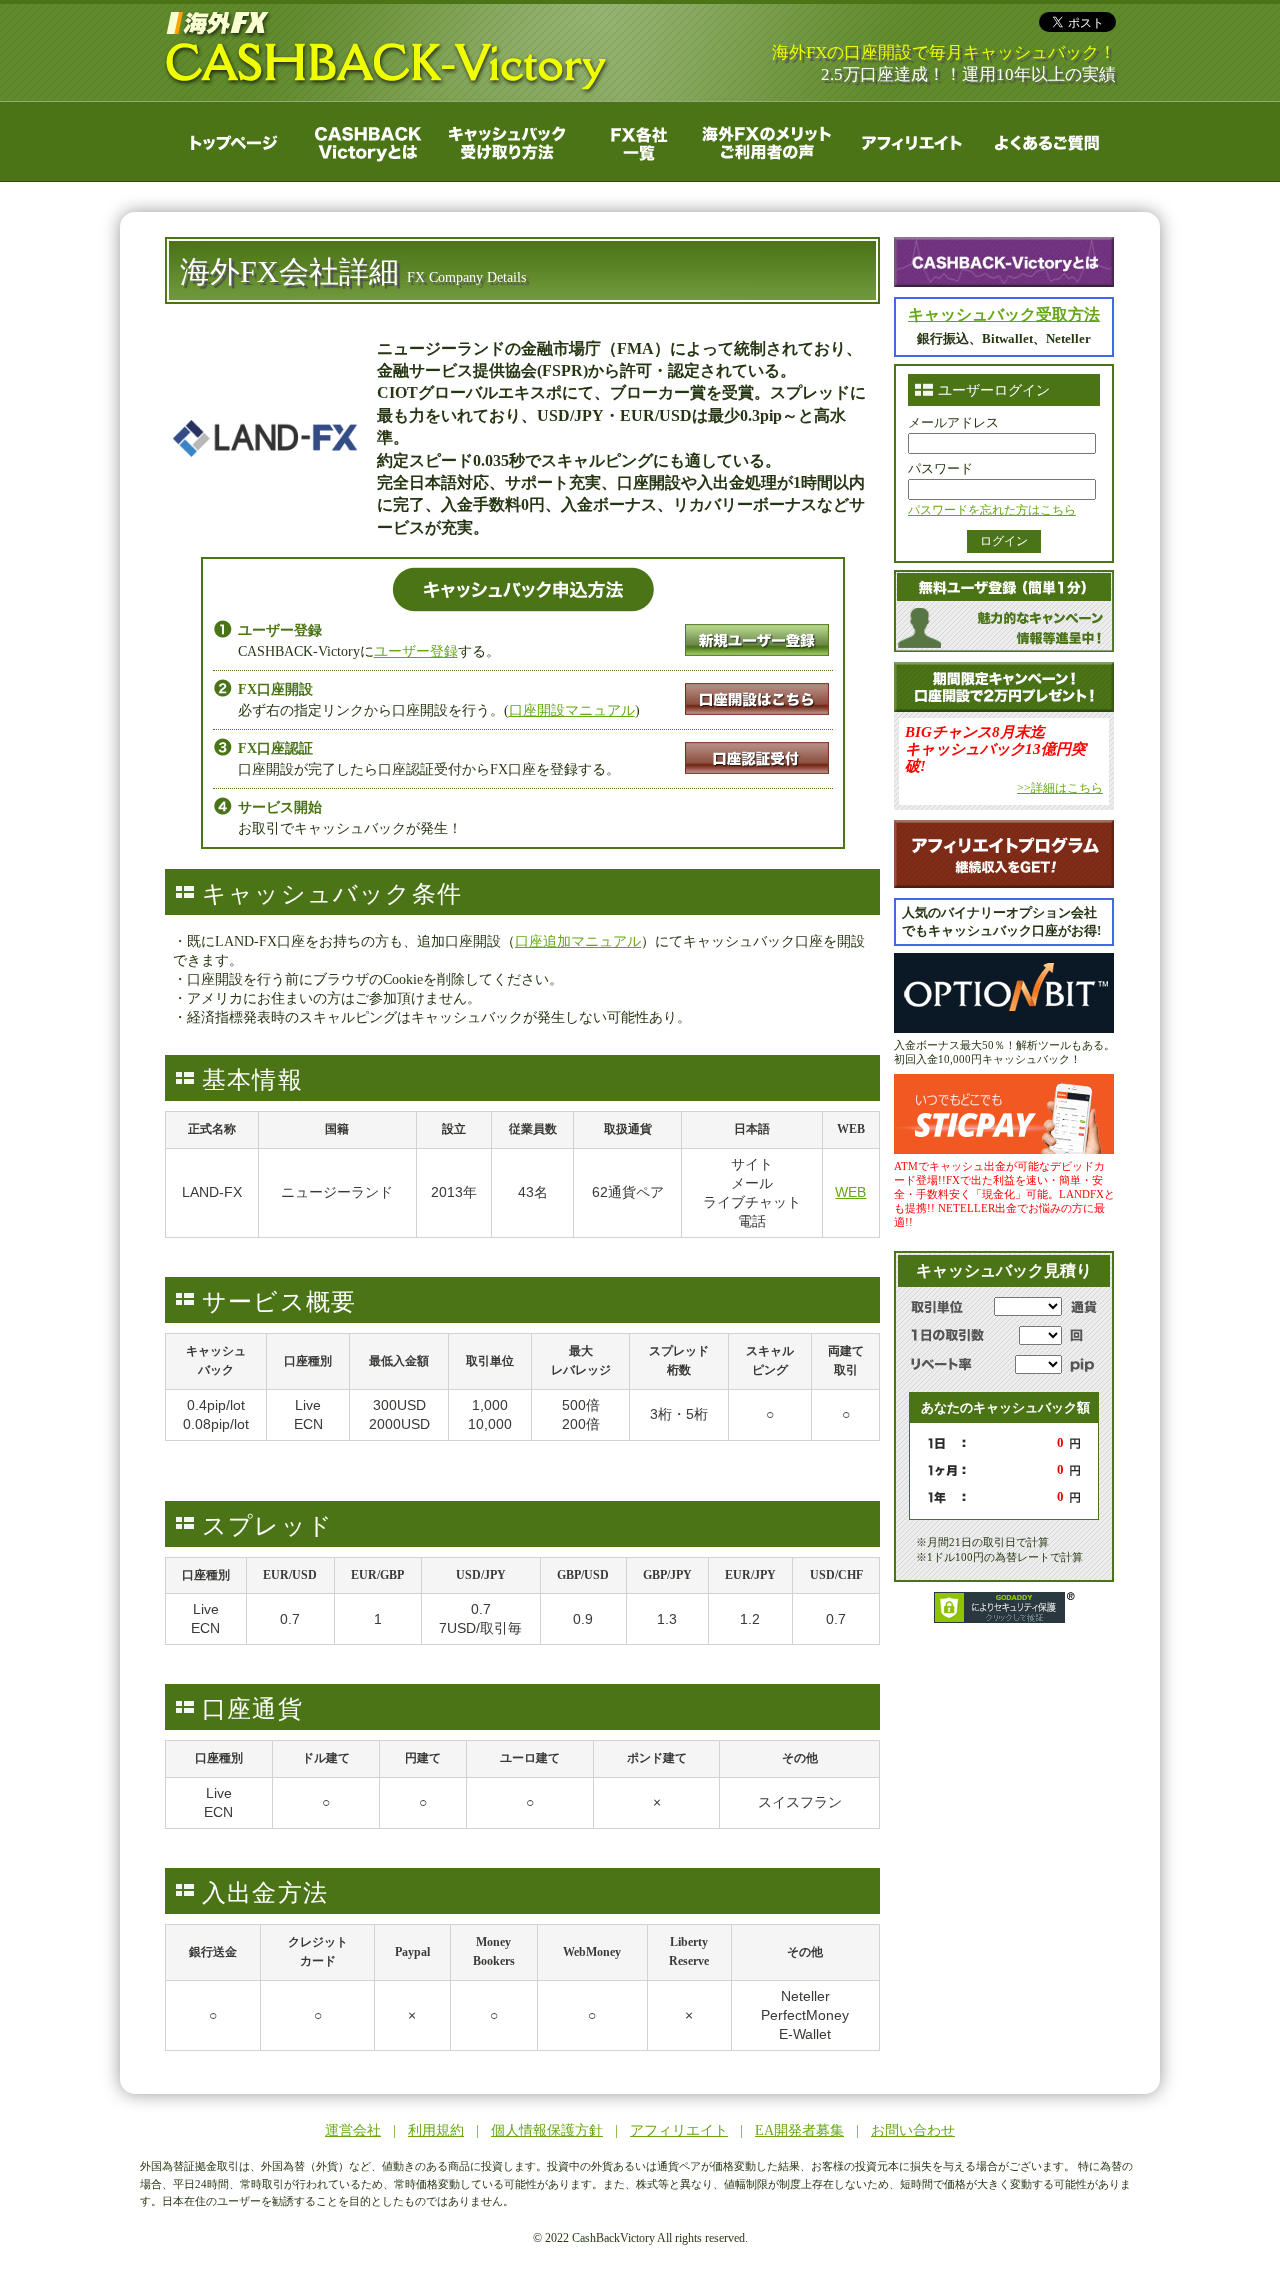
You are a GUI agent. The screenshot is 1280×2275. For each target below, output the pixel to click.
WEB (850, 1192)
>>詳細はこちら (1060, 788)
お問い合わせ (913, 2130)
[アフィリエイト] (907, 140)
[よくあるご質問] (1042, 140)
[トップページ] (232, 140)
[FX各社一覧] (635, 140)
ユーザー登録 (416, 651)
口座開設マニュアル (572, 710)
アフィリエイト (679, 2130)
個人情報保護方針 (547, 2130)
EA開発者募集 (799, 2130)
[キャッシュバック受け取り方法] (502, 140)
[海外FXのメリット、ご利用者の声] (770, 140)
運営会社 (353, 2130)
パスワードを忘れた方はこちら (992, 510)
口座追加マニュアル (578, 941)
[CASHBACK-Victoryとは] (367, 140)
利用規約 (436, 2130)
